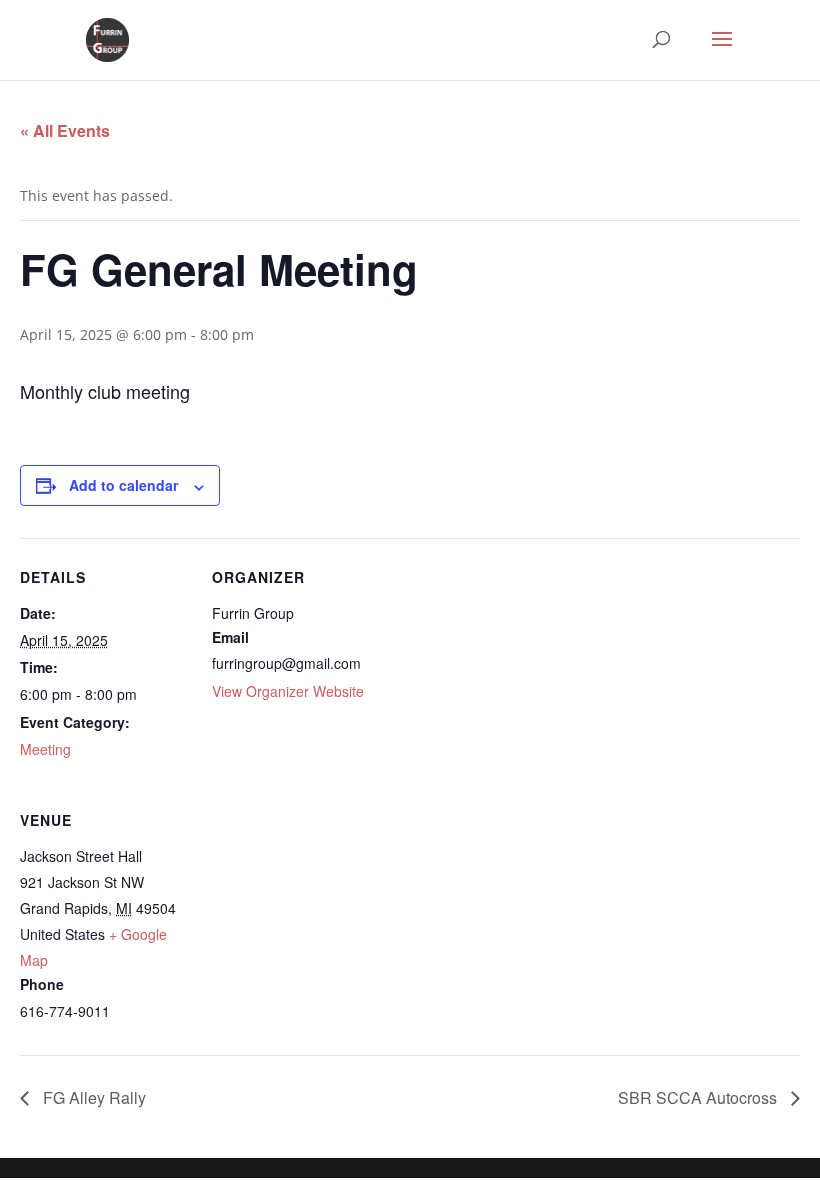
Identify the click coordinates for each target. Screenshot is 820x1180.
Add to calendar (123, 485)
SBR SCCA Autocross (699, 1097)
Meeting (45, 749)
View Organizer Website (288, 691)
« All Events (65, 130)
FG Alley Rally (92, 1097)
